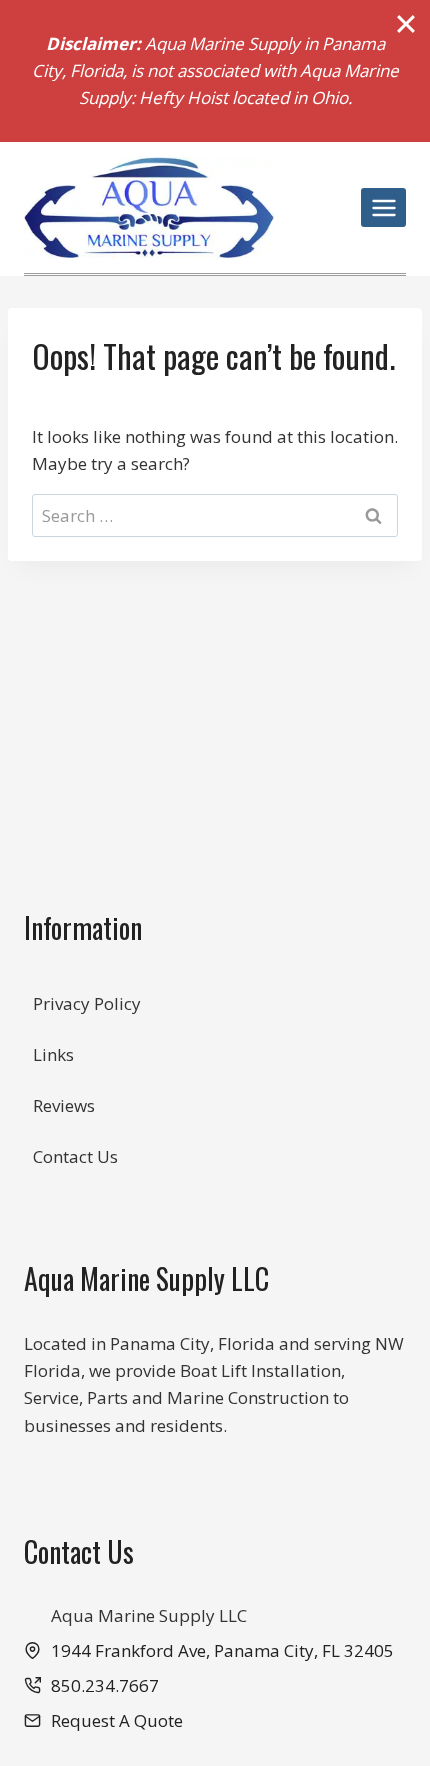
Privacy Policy (87, 1003)
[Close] (406, 24)
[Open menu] (383, 207)
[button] (103, 1720)
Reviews (64, 1105)
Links (53, 1054)
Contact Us (75, 1156)
